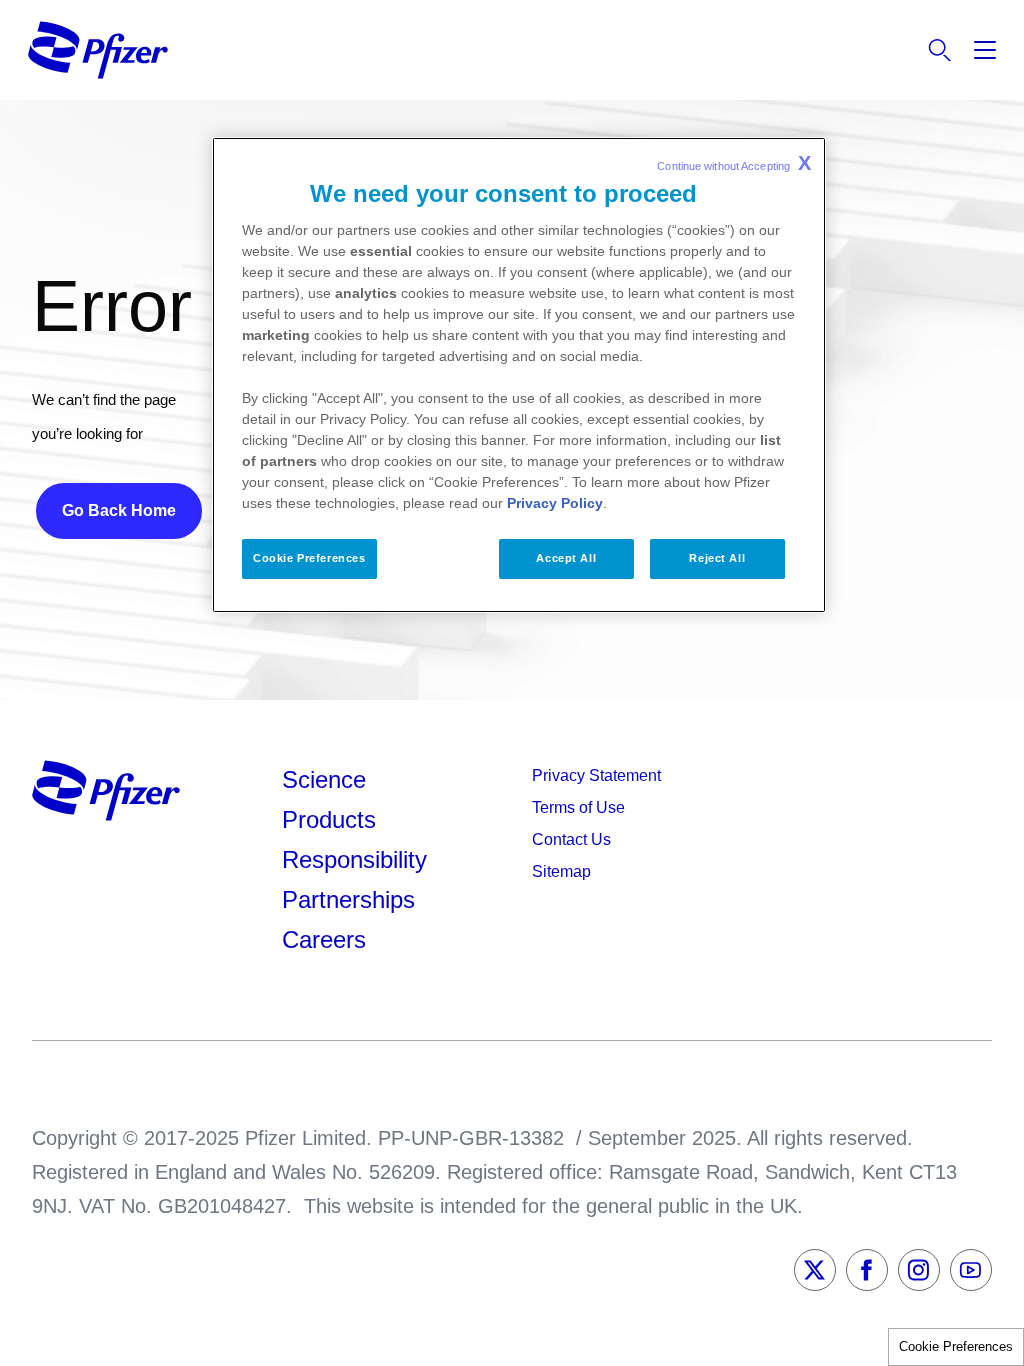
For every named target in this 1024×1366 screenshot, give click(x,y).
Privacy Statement (596, 775)
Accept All (566, 558)
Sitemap (561, 871)
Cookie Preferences (956, 1346)
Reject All (717, 558)
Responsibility (354, 859)
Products (329, 819)
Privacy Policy (555, 503)
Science (324, 779)
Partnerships (348, 899)
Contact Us (571, 839)
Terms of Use (578, 807)
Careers (324, 939)
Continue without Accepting (734, 163)
